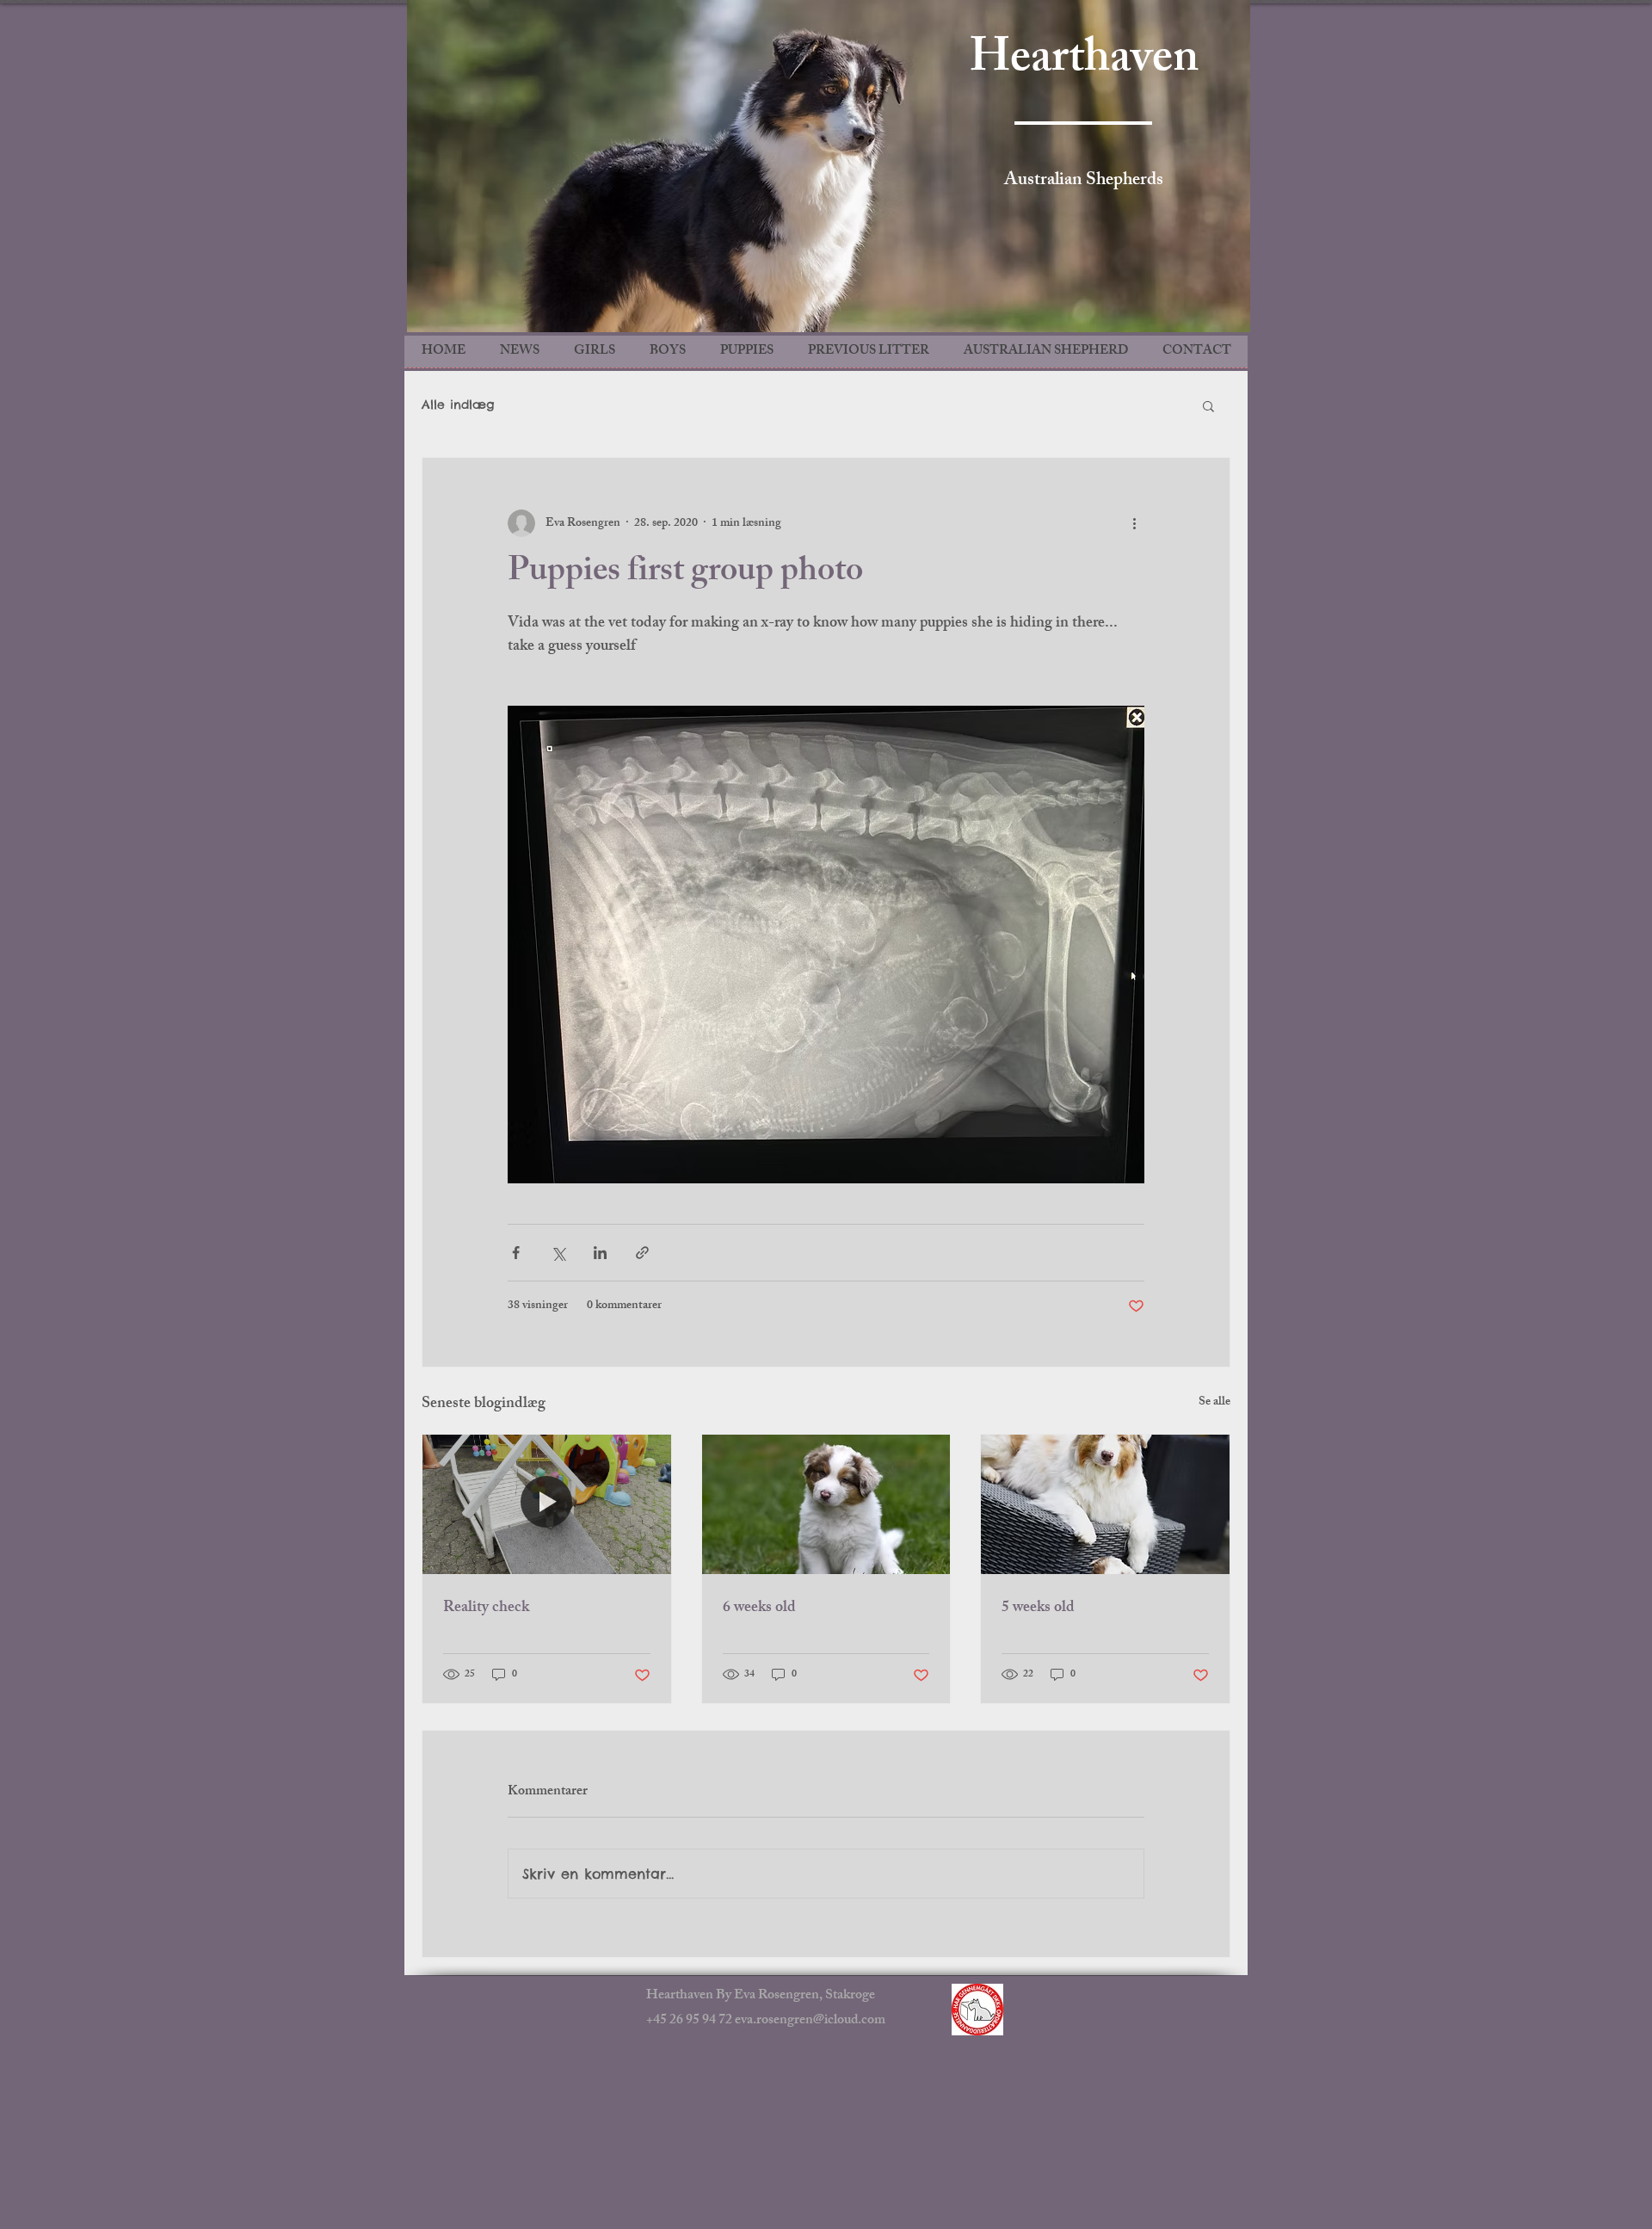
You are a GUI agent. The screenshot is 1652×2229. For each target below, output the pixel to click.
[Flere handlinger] (1134, 523)
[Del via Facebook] (516, 1253)
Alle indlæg (458, 404)
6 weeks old (759, 1608)
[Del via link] (642, 1253)
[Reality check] (547, 1504)
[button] (1208, 405)
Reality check (486, 1608)
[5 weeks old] (1105, 1504)
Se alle (1214, 1403)
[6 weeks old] (826, 1504)
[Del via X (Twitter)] (558, 1253)
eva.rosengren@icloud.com (810, 2021)
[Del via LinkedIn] (600, 1253)
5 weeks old (1038, 1608)
